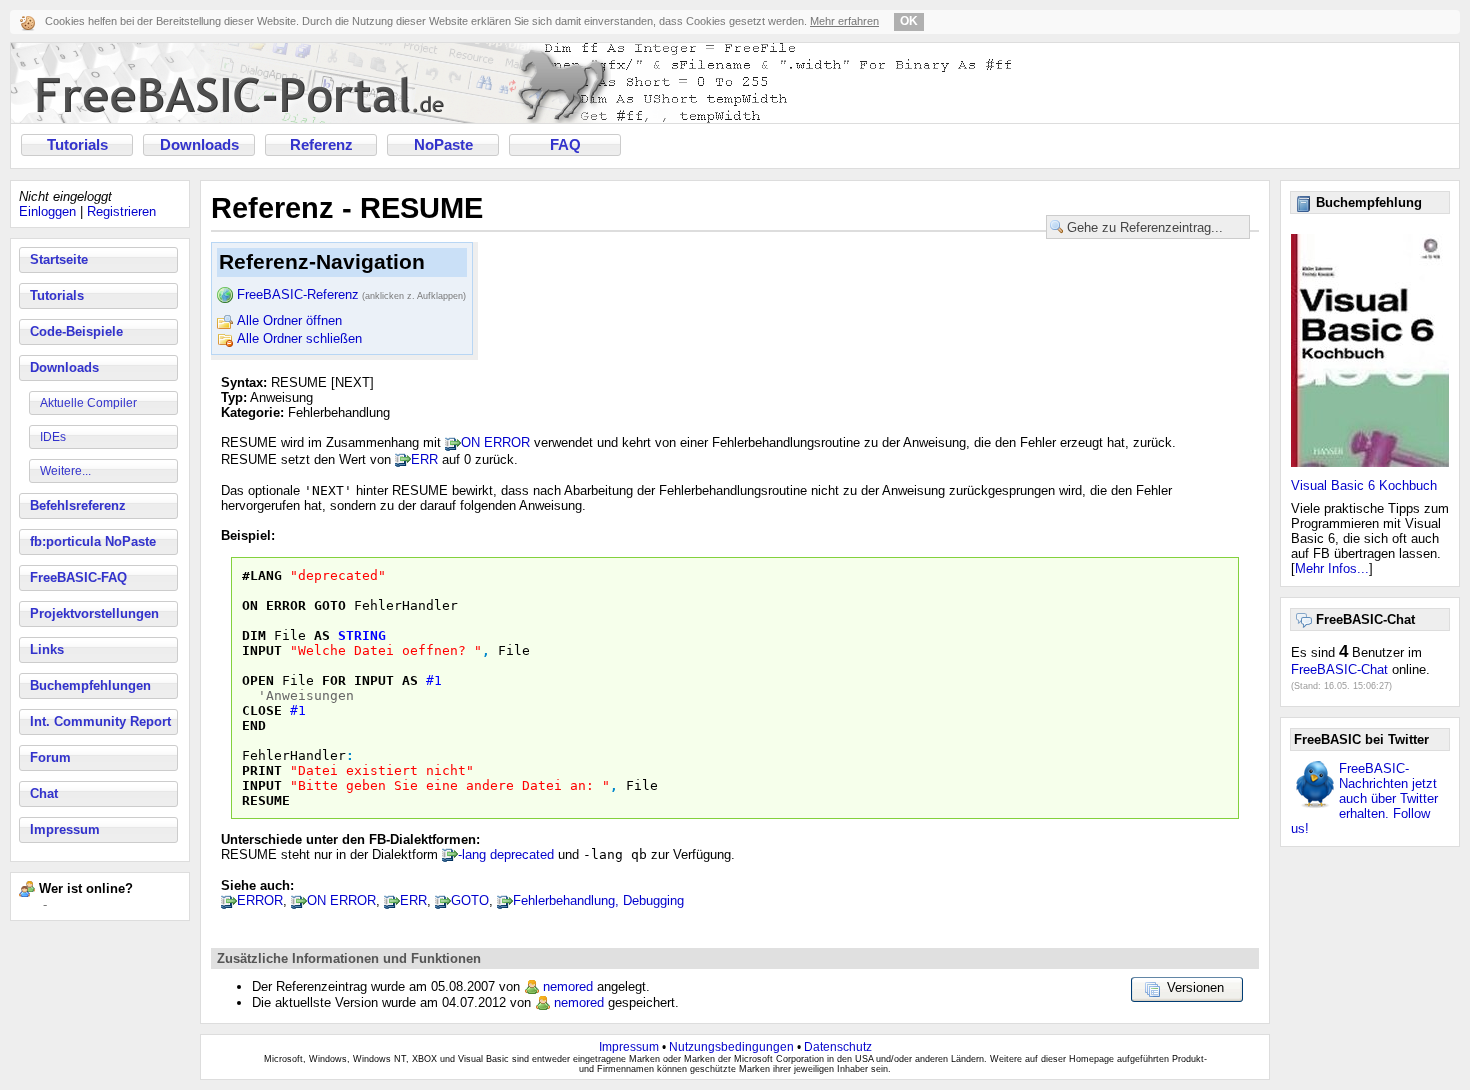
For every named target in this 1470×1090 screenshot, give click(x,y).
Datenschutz (838, 1047)
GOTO (330, 605)
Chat (44, 793)
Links (47, 649)
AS (322, 635)
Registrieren (121, 211)
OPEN (258, 680)
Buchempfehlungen (90, 685)
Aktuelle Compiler (88, 403)
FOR (334, 680)
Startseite (59, 259)
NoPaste (443, 145)
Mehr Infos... (1332, 568)
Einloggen (47, 211)
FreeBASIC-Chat (1339, 669)
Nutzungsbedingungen (731, 1047)
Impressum (65, 829)
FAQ (565, 145)
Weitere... (65, 471)
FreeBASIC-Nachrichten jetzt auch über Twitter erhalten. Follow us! (1364, 798)
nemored (568, 986)
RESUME (266, 800)
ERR (424, 459)
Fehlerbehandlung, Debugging (598, 900)
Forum (50, 757)
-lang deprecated (506, 854)
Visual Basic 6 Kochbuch (1364, 485)
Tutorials (77, 145)
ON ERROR (495, 442)
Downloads (199, 145)
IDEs (53, 437)
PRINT (262, 770)
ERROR (260, 900)
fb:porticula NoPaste (93, 541)
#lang (262, 575)
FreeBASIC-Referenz (351, 294)
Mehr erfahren (844, 21)
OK (909, 21)
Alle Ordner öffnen (289, 320)
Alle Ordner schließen (299, 338)
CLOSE (262, 710)
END (254, 725)
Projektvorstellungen (94, 613)
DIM (254, 635)
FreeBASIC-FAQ (78, 577)
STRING (362, 635)
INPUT (262, 650)
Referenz (321, 145)
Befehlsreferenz (78, 505)
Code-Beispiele (76, 331)
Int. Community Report (100, 721)
